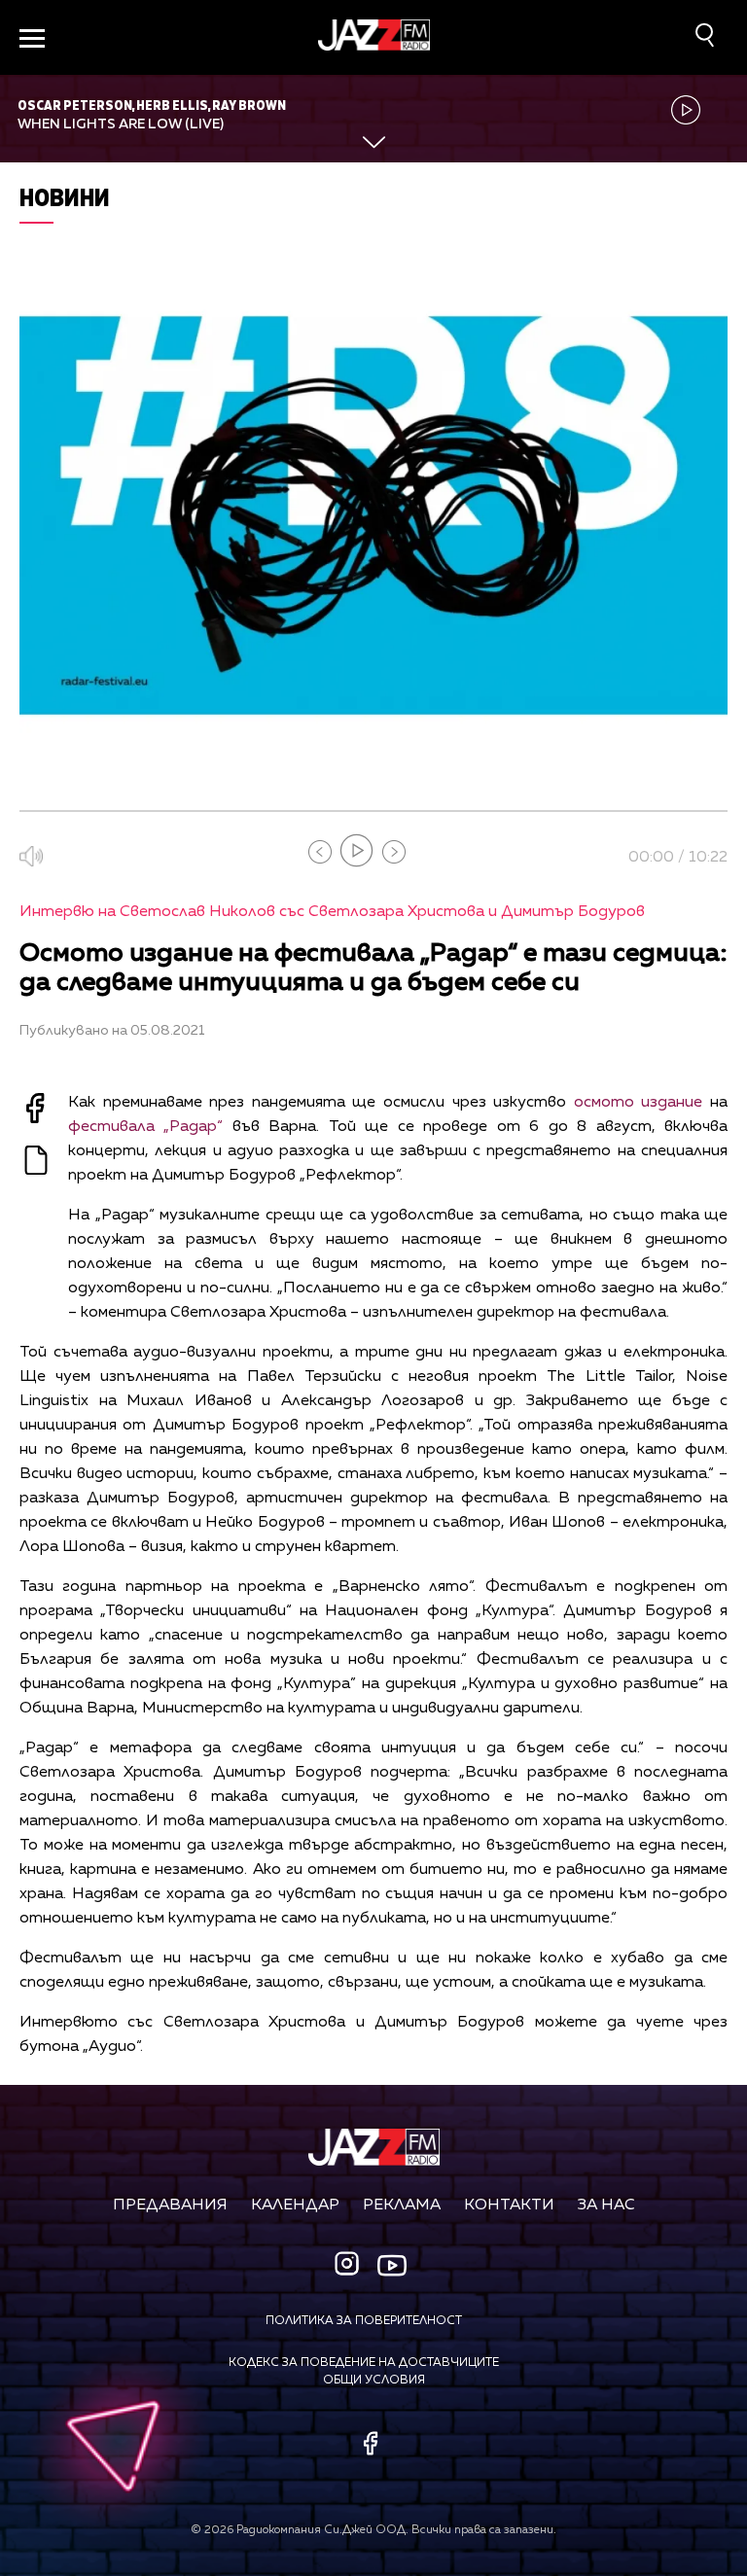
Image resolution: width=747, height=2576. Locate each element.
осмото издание (639, 1103)
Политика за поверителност (364, 2321)
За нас (606, 2205)
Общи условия (374, 2381)
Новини (65, 197)
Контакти (509, 2205)
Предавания (170, 2205)
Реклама (402, 2205)
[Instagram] (349, 2265)
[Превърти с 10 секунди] (320, 852)
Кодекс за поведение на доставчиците (364, 2363)
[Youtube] (392, 2265)
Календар (295, 2205)
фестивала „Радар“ (145, 1127)
